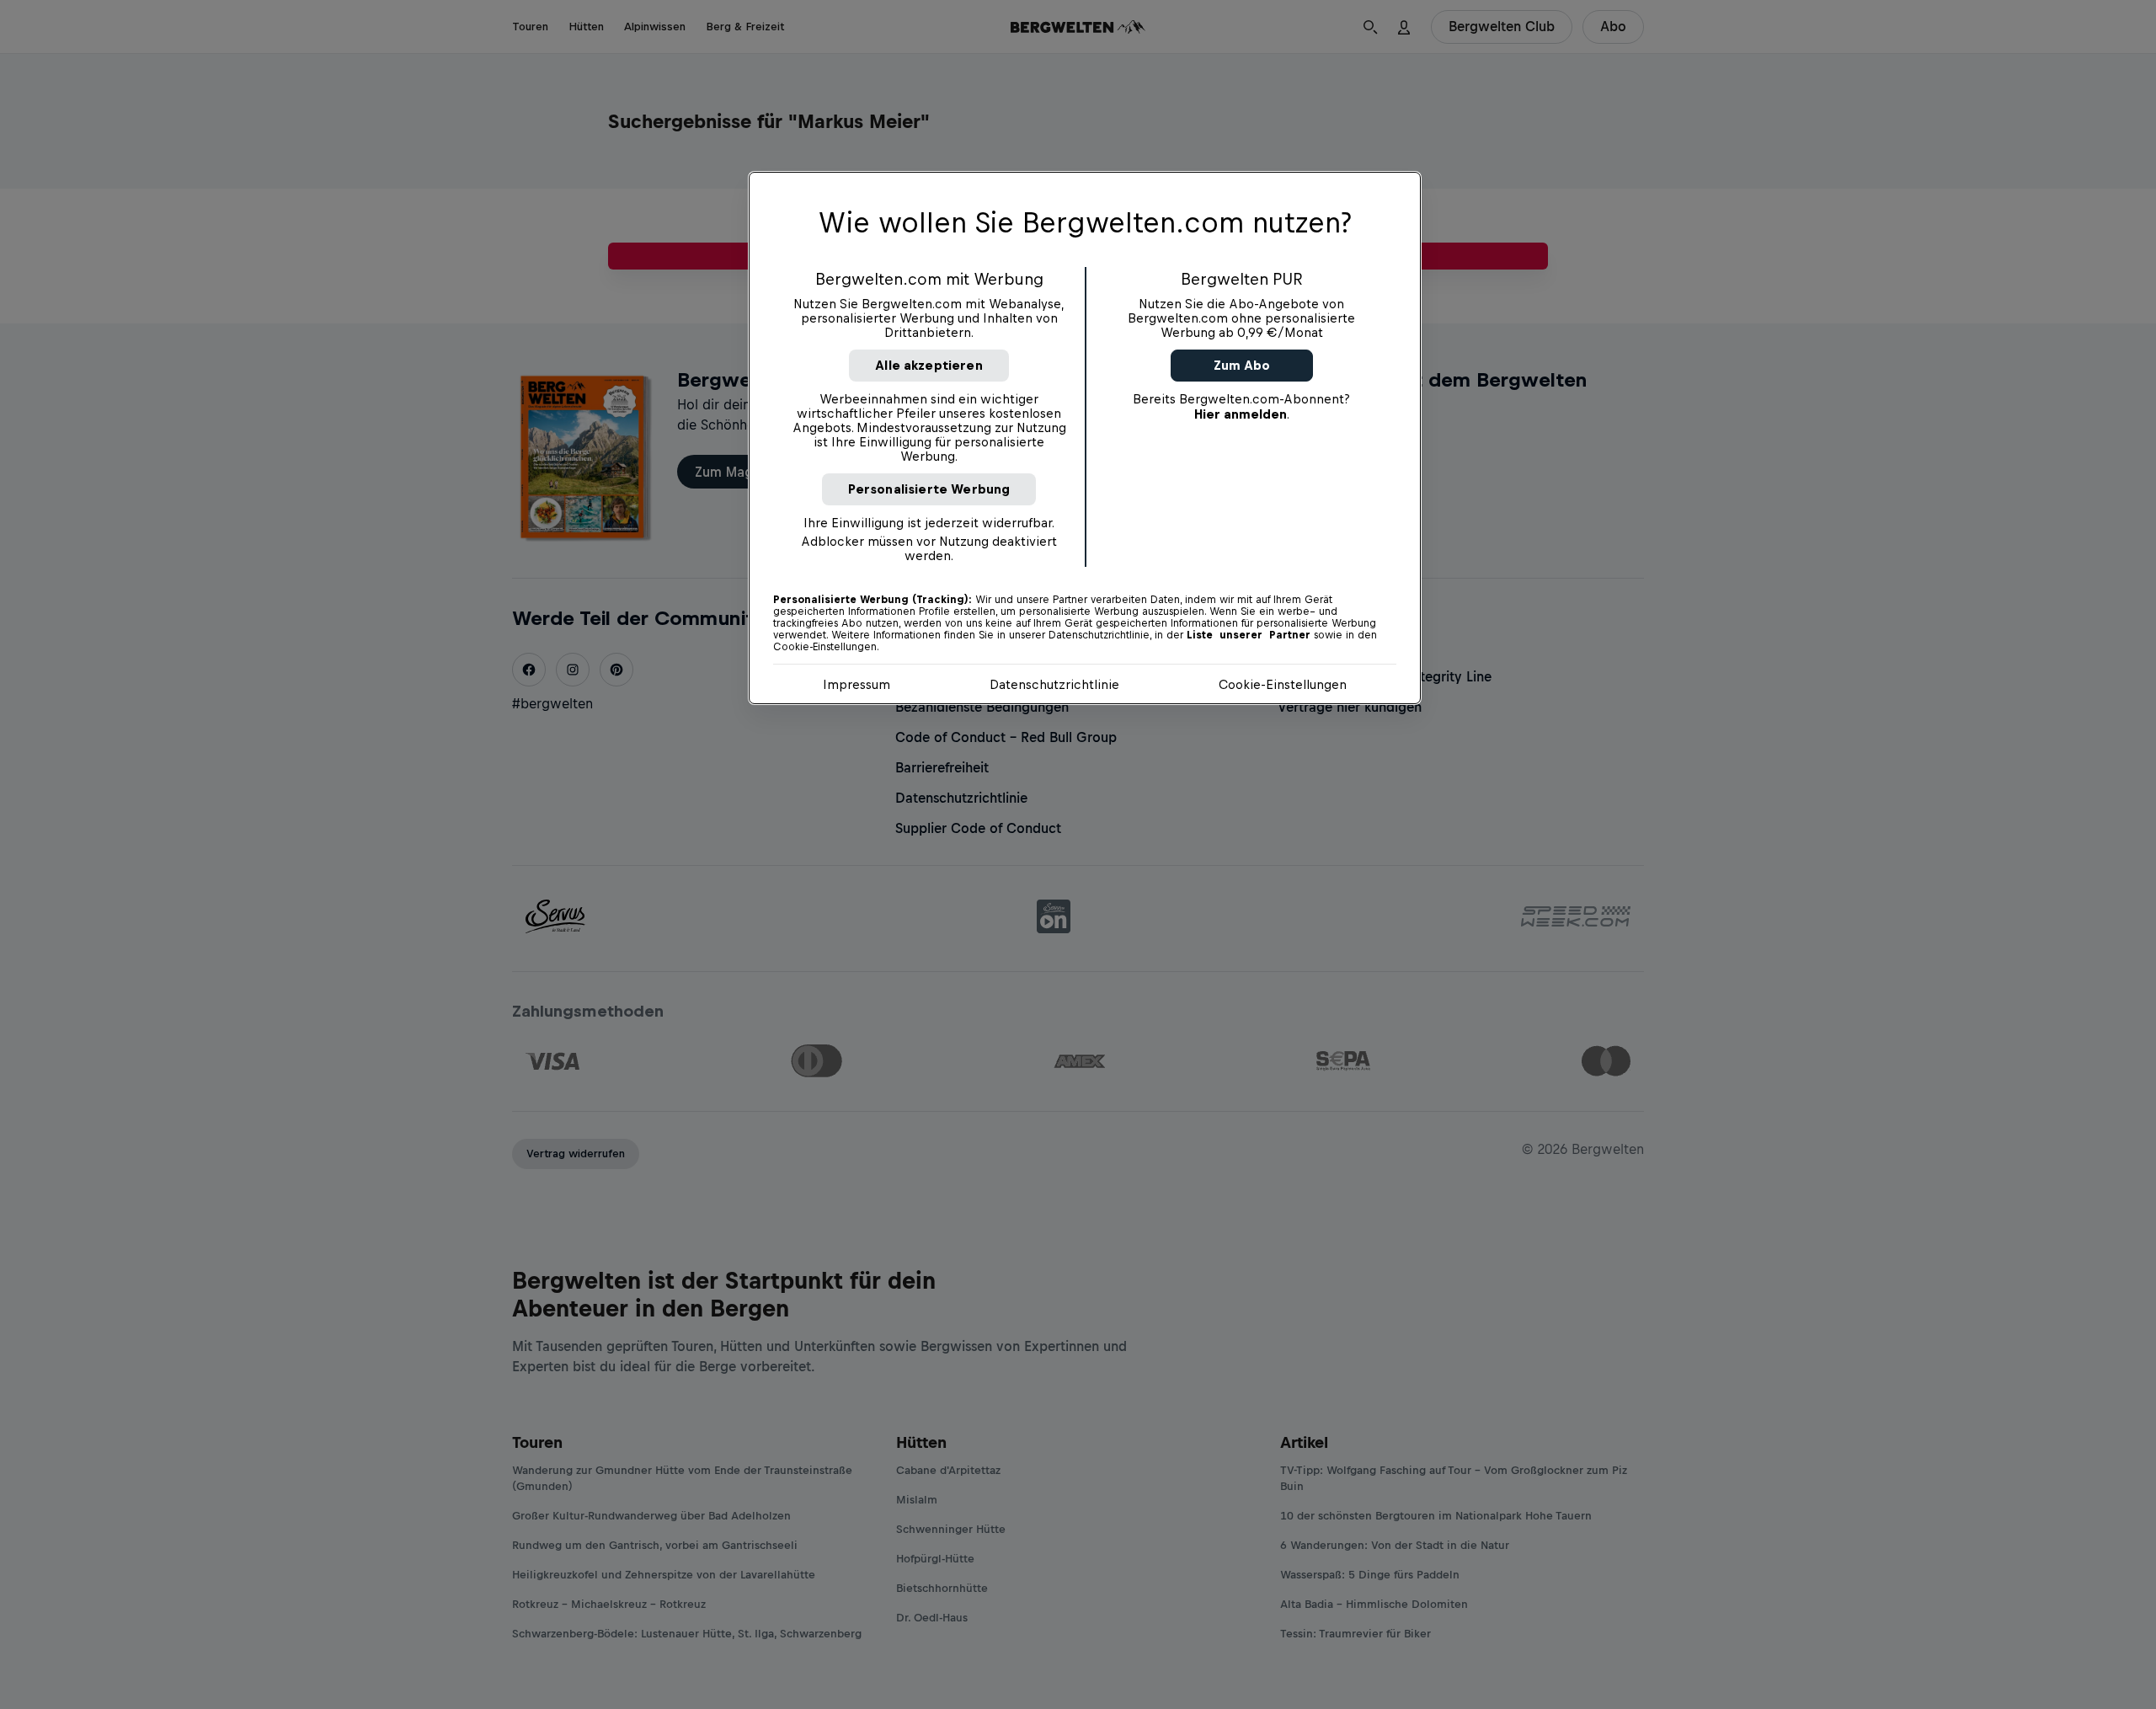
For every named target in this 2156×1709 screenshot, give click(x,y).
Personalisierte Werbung (929, 489)
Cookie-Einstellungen (1283, 684)
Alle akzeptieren (929, 365)
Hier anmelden (1241, 414)
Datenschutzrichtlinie (1054, 684)
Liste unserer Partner (1249, 635)
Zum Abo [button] (1242, 365)
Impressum (857, 684)
